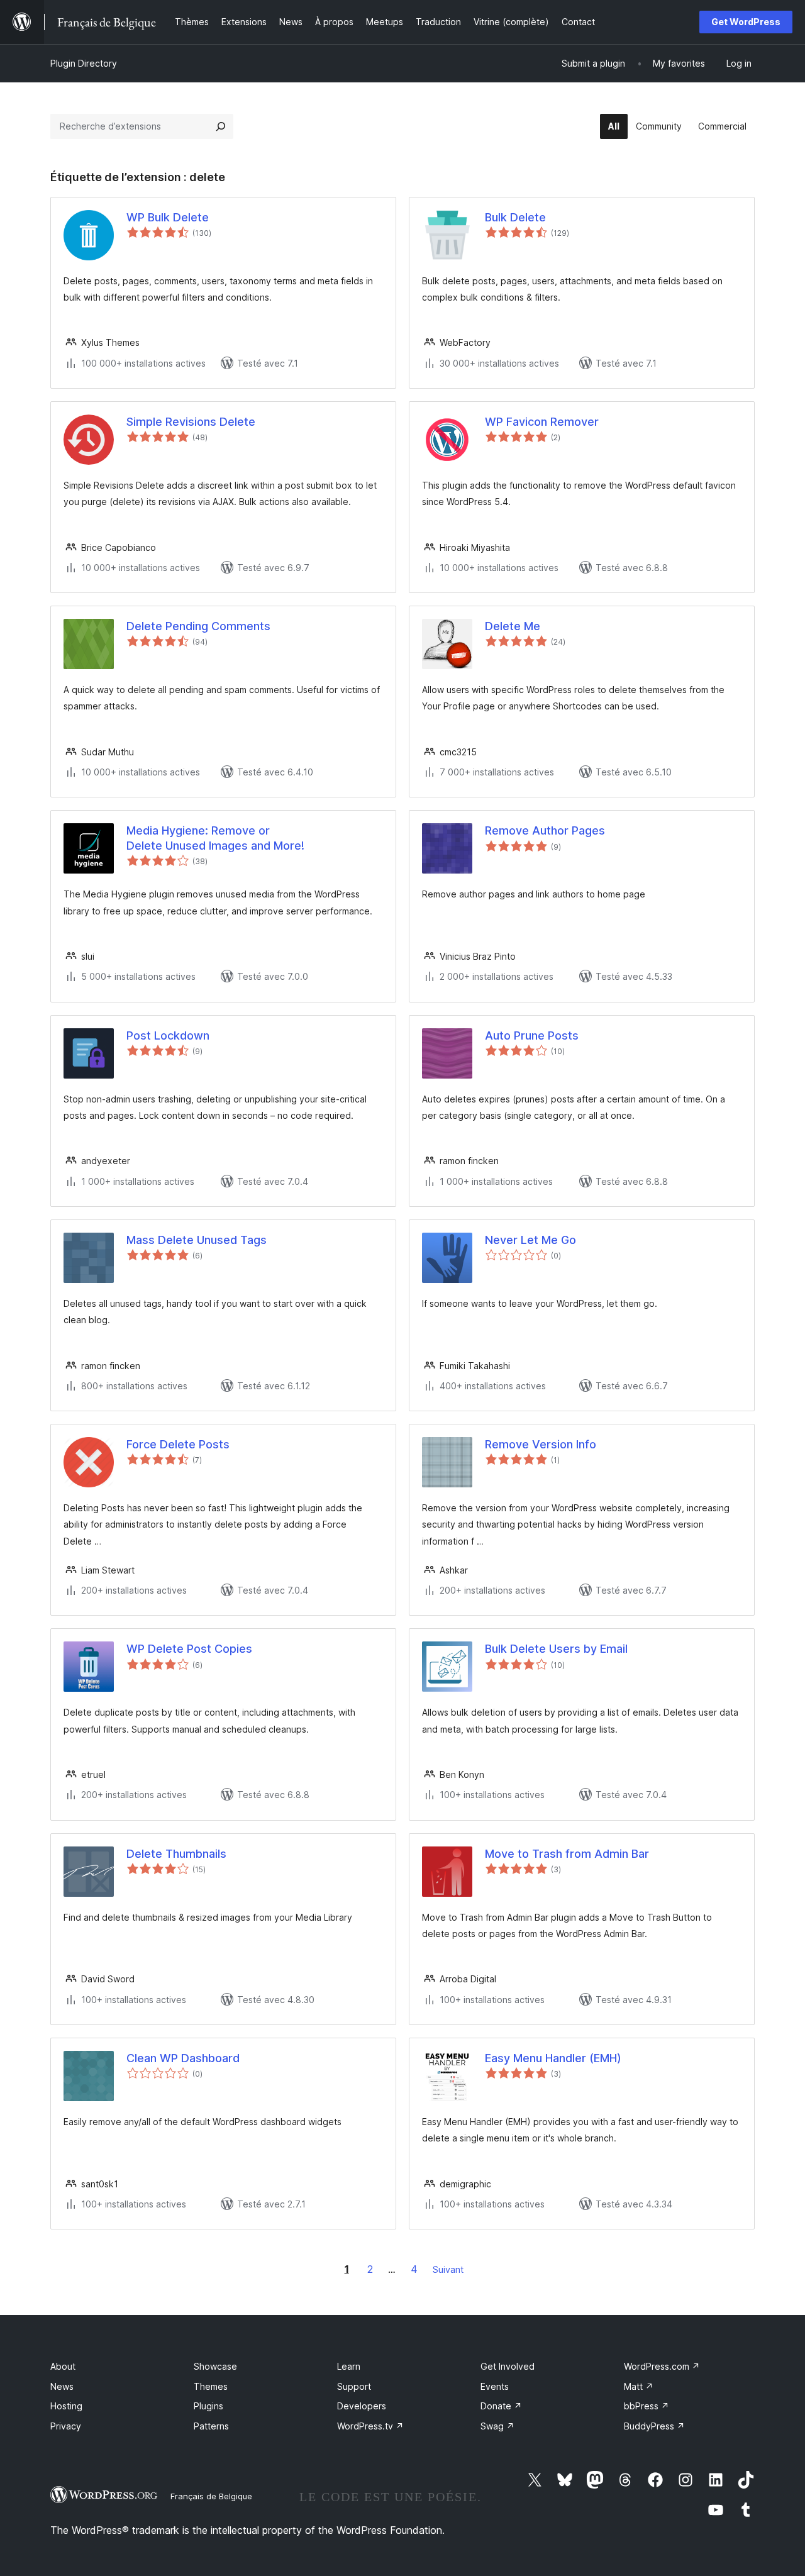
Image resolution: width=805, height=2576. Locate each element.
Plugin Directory (84, 63)
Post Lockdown (168, 1035)
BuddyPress (654, 2426)
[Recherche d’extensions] (221, 126)
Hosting (66, 2406)
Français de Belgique (211, 2496)
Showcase (215, 2366)
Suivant (448, 2269)
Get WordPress (746, 22)
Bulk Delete (515, 217)
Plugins (208, 2406)
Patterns (211, 2426)
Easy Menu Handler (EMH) (553, 2058)
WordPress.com (662, 2366)
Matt (639, 2386)
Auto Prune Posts (532, 1035)
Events (495, 2386)
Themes (211, 2386)
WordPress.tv (370, 2426)
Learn (349, 2366)
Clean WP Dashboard (183, 2058)
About (63, 2366)
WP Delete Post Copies (189, 1649)
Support (354, 2386)
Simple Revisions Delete (191, 422)
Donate (501, 2406)
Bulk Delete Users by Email (556, 1649)
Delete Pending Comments (198, 626)
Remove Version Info (541, 1444)
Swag (497, 2426)
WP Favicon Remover (542, 422)
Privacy (66, 2426)
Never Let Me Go (530, 1240)
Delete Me (513, 626)
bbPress (647, 2406)
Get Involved (508, 2366)
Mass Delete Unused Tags (197, 1240)
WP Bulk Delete (168, 217)
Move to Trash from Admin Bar (567, 1854)
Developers (362, 2406)
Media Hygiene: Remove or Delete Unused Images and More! (215, 838)
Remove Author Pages (545, 830)
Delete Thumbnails (176, 1854)
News (62, 2386)
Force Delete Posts (178, 1444)
